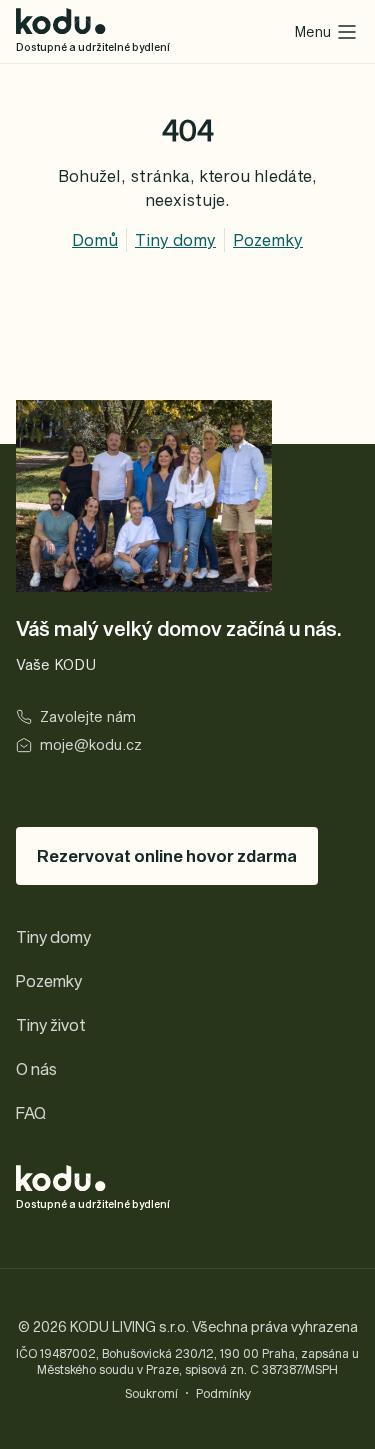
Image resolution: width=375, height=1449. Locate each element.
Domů (95, 239)
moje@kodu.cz (91, 744)
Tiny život (51, 1024)
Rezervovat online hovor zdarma (167, 855)
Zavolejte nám (88, 716)
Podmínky (223, 1393)
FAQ (31, 1112)
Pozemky (268, 239)
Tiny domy (175, 239)
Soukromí (151, 1393)
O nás (36, 1068)
